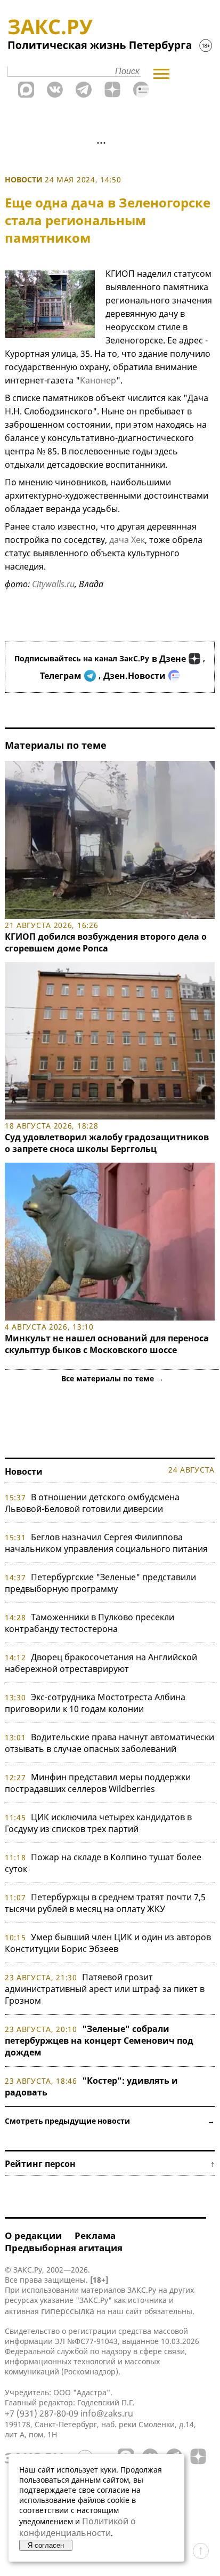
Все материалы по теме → (112, 1378)
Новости (24, 179)
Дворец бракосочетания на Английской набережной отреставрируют (101, 1663)
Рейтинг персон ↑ (110, 2164)
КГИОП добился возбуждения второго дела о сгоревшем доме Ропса (106, 942)
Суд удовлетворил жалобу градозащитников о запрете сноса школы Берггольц (107, 1143)
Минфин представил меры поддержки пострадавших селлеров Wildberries (98, 1783)
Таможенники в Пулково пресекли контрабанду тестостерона (89, 1623)
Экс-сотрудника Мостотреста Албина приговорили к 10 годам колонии (95, 1703)
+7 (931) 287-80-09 (42, 2413)
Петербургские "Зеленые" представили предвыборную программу (100, 1583)
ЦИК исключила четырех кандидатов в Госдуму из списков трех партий (98, 1823)
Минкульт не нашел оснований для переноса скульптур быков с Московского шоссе (107, 1344)
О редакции (33, 2235)
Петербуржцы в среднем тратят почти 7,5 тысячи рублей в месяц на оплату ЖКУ (105, 1903)
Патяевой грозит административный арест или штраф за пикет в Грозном (105, 1989)
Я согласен (46, 2545)
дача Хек (127, 540)
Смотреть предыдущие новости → (110, 2121)
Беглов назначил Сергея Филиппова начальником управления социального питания (106, 1543)
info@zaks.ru (107, 2413)
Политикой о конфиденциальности (78, 2527)
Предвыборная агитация (64, 2248)
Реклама (95, 2235)
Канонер (98, 380)
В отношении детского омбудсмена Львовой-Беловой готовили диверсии (92, 1503)
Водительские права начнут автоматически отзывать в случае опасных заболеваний (109, 1743)
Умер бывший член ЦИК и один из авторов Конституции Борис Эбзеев (108, 1943)
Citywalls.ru (53, 584)
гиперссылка (68, 2311)
